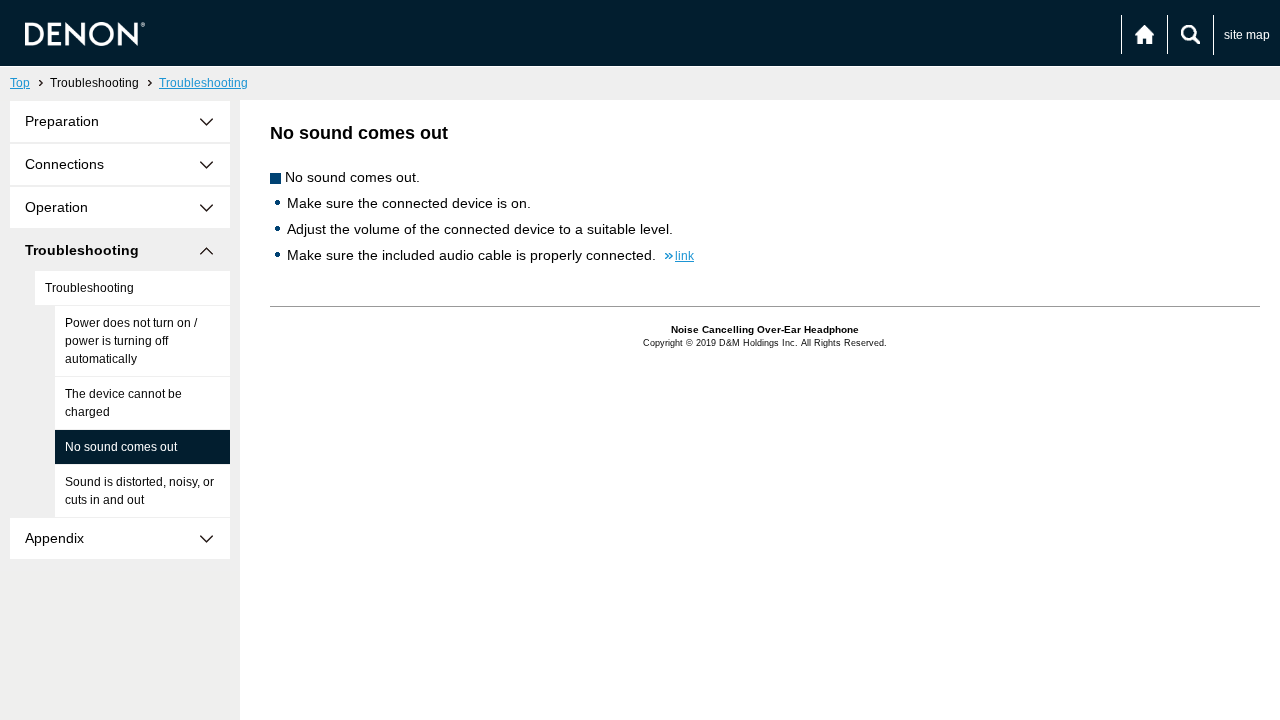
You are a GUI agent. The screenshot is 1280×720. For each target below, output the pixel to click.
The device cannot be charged (123, 403)
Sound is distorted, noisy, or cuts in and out (139, 491)
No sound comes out (121, 447)
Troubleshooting (203, 83)
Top (20, 83)
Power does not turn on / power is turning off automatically (131, 341)
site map (1247, 35)
